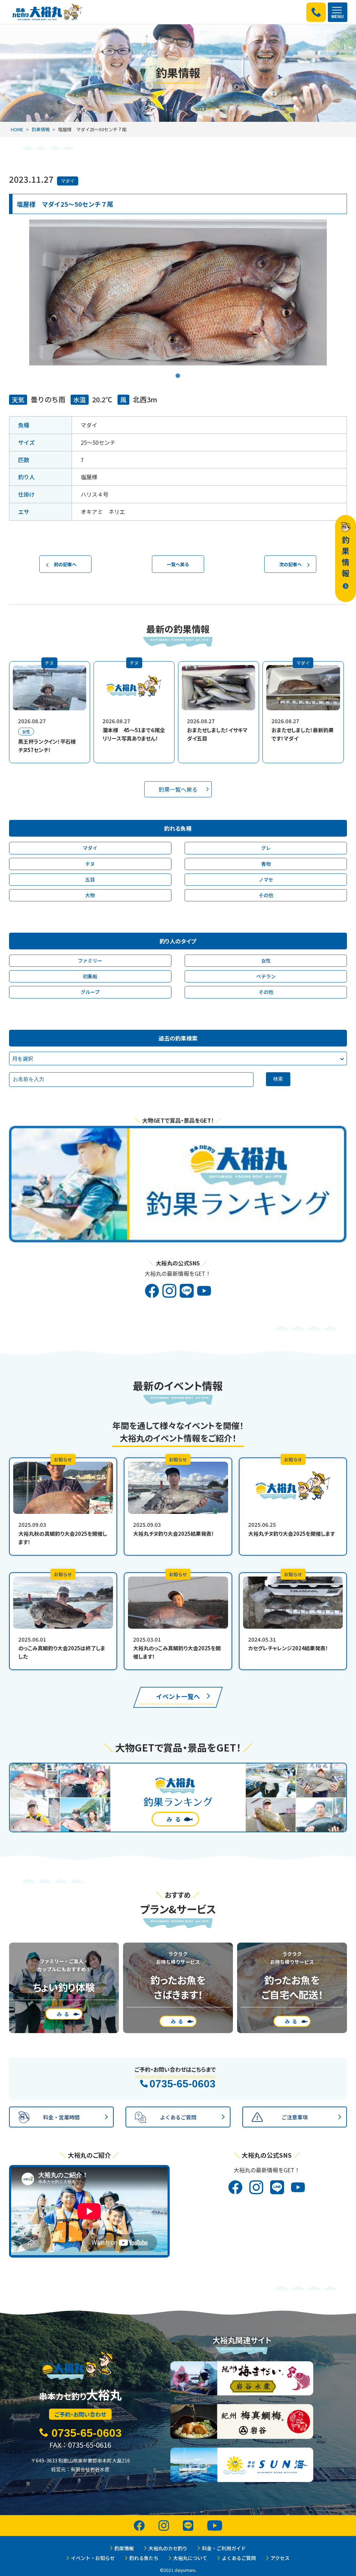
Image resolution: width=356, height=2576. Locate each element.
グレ (266, 848)
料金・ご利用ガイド (224, 2548)
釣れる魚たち (144, 2558)
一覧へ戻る (178, 564)
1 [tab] (178, 371)
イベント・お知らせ (93, 2558)
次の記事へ (290, 564)
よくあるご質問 (239, 2558)
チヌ (90, 864)
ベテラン (266, 976)
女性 (266, 961)
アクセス (280, 2558)
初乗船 (90, 976)
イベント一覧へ (178, 1696)
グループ (90, 992)
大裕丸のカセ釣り (168, 2548)
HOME (17, 129)
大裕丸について (190, 2558)
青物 (266, 864)
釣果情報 (41, 129)
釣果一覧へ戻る (178, 789)
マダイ (68, 181)
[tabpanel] (178, 292)
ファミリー (90, 961)
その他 (266, 895)
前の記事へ (65, 564)
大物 (90, 895)
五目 (90, 879)
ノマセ (266, 879)
